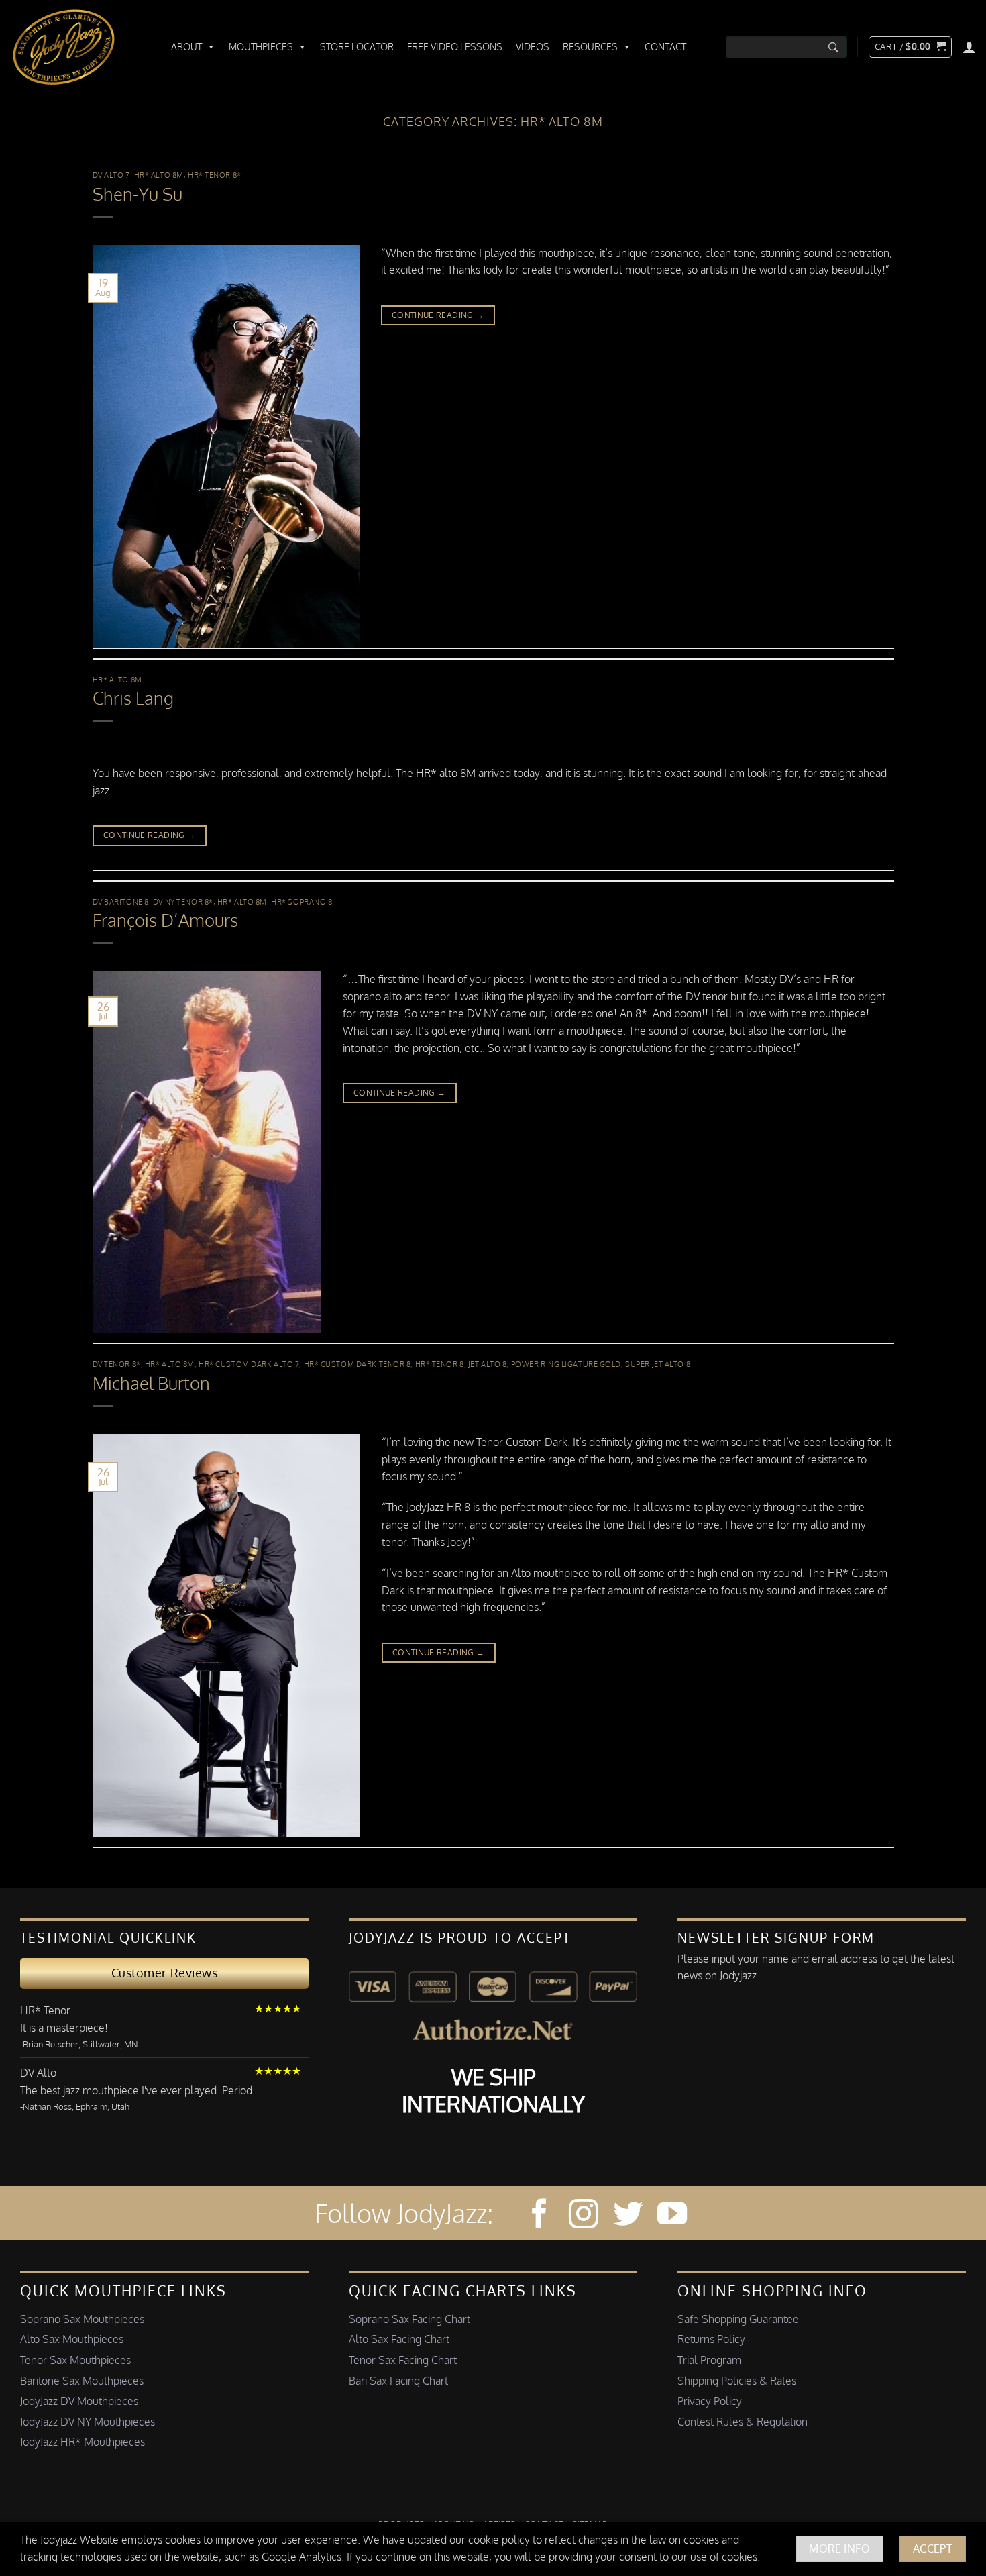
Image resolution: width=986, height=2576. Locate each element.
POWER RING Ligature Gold (566, 1364)
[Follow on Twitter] (628, 2216)
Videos (533, 47)
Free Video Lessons (455, 47)
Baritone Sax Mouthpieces (82, 2381)
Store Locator (357, 47)
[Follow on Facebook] (539, 2216)
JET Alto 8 (488, 1364)
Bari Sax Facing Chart (398, 2381)
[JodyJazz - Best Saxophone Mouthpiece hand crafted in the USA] (77, 47)
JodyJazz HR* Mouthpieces (83, 2442)
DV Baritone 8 (121, 901)
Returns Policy (711, 2339)
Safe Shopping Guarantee (738, 2319)
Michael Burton (151, 1383)
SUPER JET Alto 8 (658, 1364)
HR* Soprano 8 (302, 901)
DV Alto (38, 2073)
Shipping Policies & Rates (737, 2381)
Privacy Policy (710, 2401)
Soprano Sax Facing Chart (409, 2319)
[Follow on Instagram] (584, 2216)
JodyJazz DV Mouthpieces (79, 2401)
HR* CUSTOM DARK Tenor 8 (358, 1364)
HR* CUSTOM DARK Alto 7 (249, 1364)
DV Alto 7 (111, 175)
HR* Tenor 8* (215, 175)
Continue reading (438, 315)
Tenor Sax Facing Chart (403, 2360)
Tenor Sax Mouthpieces (75, 2360)
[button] (910, 47)
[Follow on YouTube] (672, 2216)
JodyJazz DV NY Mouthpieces (88, 2422)
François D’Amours (165, 920)
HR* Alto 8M (159, 175)
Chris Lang (133, 698)
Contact (665, 47)
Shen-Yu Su (138, 194)
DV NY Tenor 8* (183, 901)
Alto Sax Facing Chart (399, 2339)
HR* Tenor (45, 2010)
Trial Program (709, 2360)
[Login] (969, 47)
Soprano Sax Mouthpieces (82, 2319)
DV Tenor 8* (117, 1364)
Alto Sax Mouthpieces (72, 2339)
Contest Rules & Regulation (743, 2422)
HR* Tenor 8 (440, 1364)
